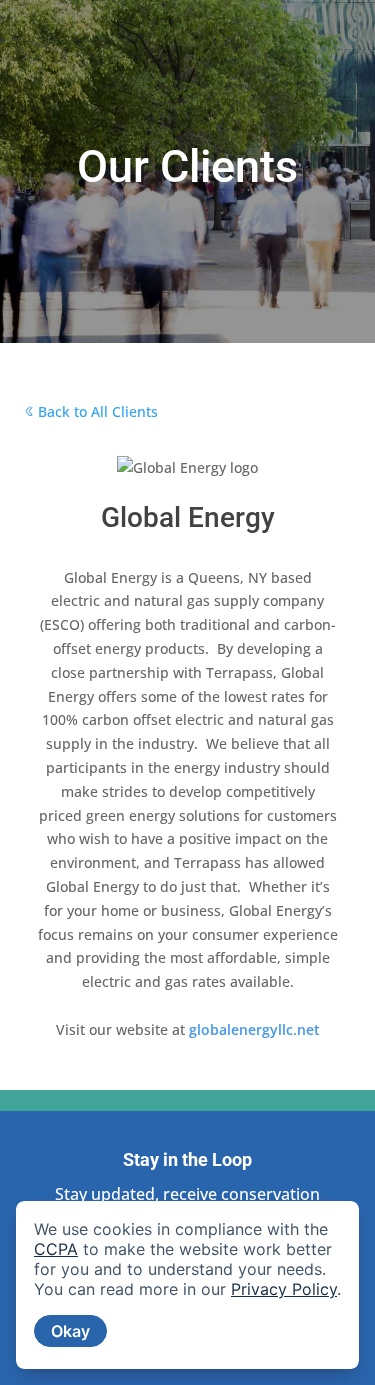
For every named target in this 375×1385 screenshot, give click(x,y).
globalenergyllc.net (254, 1029)
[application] (187, 1285)
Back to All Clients (98, 411)
